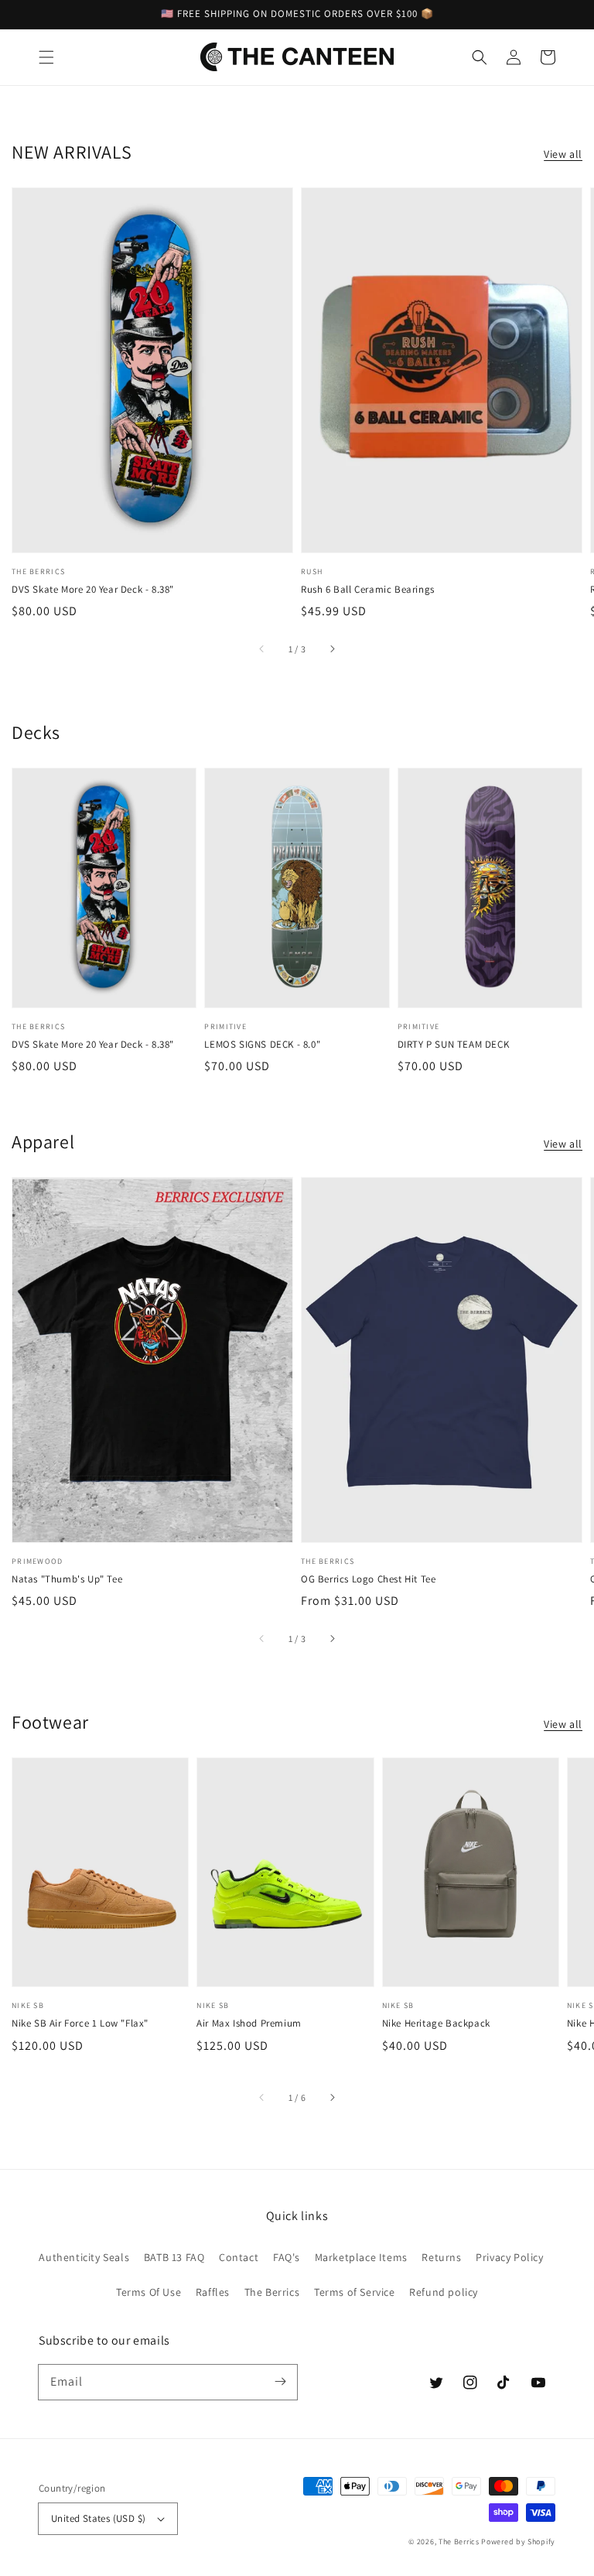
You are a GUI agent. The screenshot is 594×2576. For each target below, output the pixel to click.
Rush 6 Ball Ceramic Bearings (368, 589)
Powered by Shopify (518, 2542)
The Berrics (272, 2292)
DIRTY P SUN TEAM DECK (454, 1044)
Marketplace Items (361, 2257)
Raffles (213, 2292)
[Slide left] (262, 649)
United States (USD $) (98, 2518)
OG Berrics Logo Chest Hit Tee (368, 1579)
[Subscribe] (280, 2382)
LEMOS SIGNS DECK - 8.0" (262, 1044)
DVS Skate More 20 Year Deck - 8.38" (93, 589)
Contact (239, 2257)
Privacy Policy (509, 2257)
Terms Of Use (148, 2292)
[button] (46, 57)
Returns (441, 2257)
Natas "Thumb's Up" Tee (67, 1579)
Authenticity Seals (84, 2257)
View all (563, 154)
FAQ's (287, 2257)
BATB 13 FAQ (174, 2257)
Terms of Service (355, 2292)
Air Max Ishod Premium (249, 2023)
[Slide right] (332, 649)
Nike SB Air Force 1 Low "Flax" (80, 2023)
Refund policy (444, 2292)
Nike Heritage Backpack (436, 2023)
